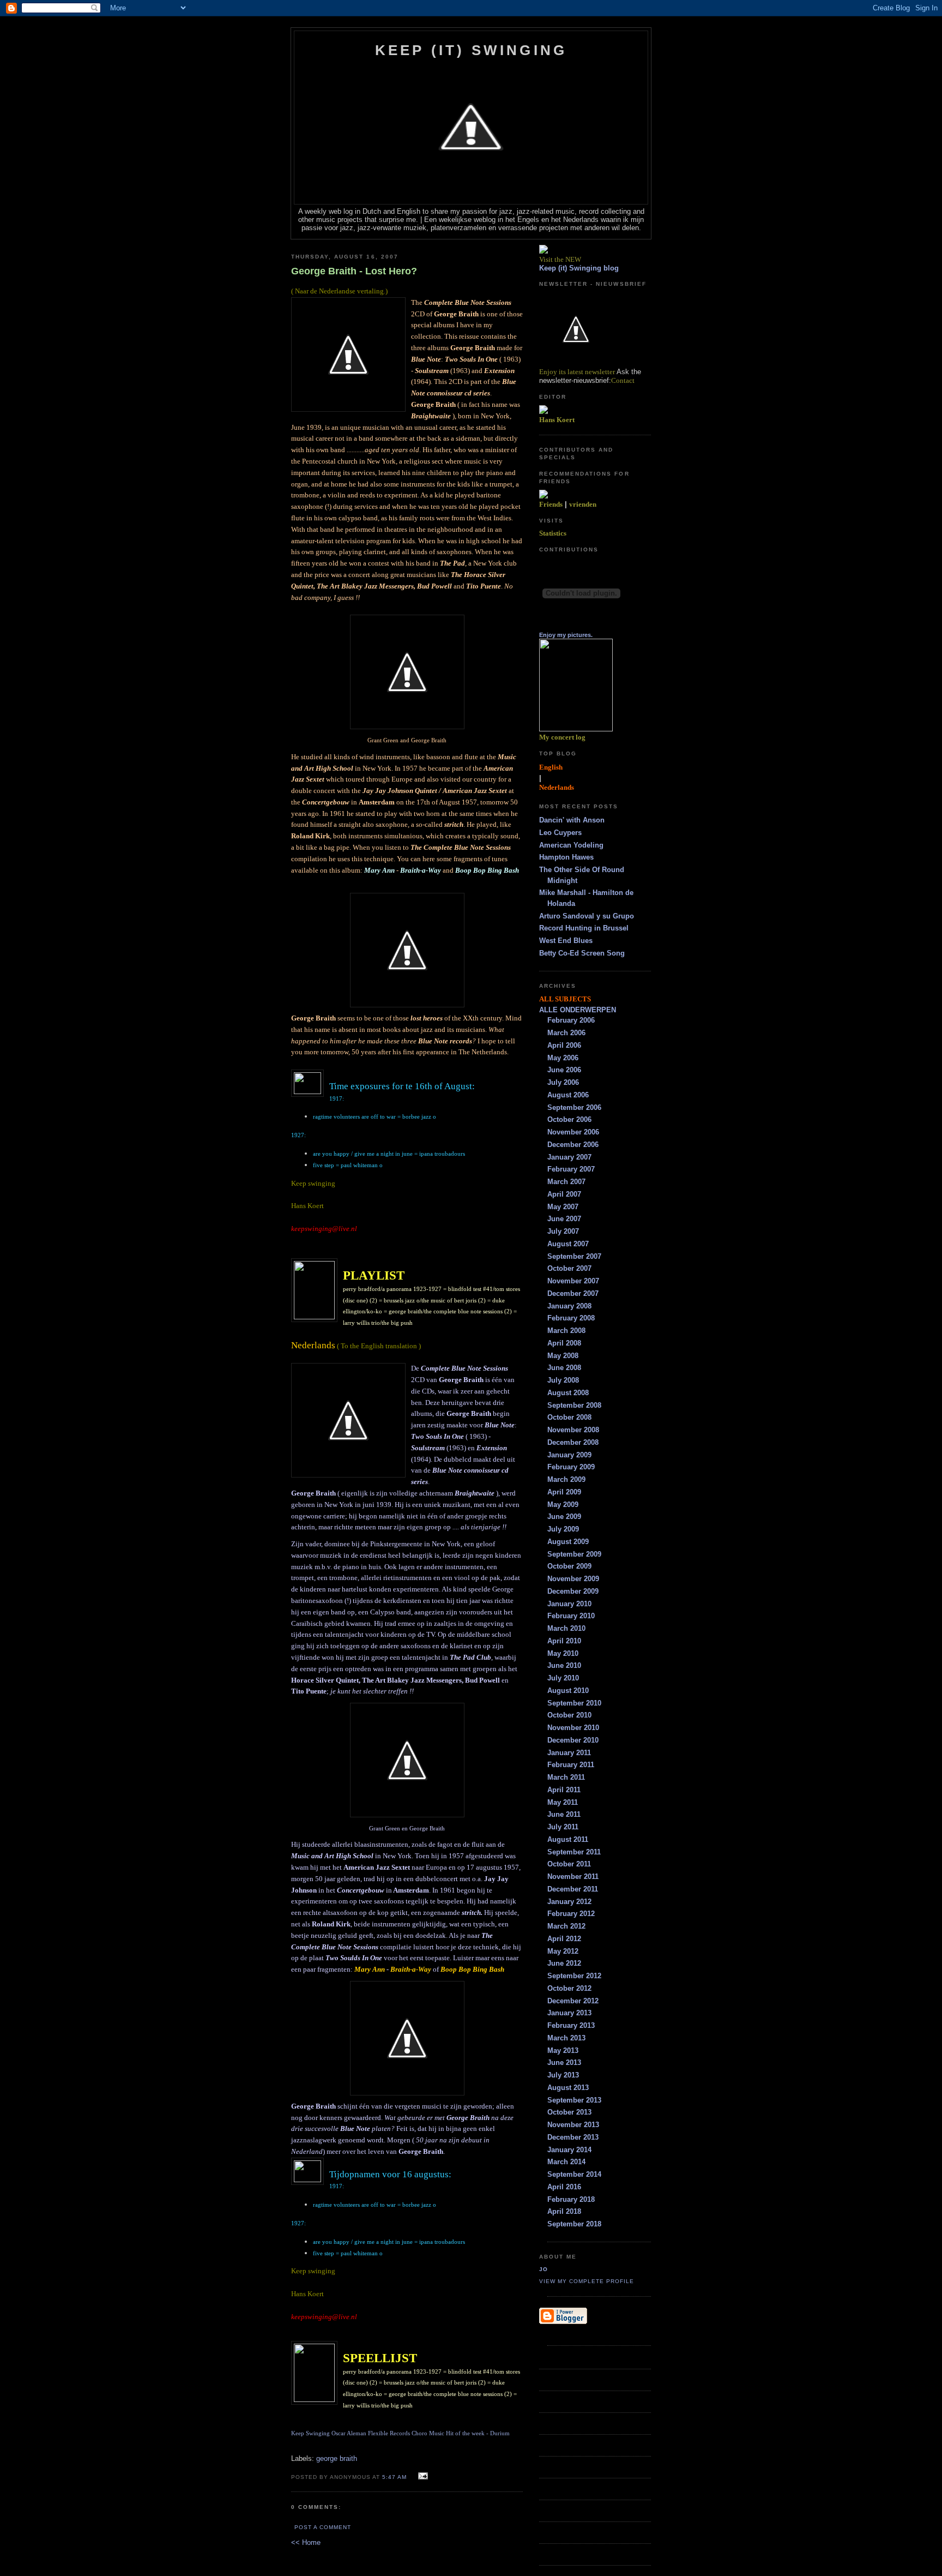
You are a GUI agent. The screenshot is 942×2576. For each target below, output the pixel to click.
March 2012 (566, 1926)
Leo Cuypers (560, 833)
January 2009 (569, 1455)
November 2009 (573, 1579)
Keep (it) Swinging (471, 50)
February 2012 (571, 1914)
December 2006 (573, 1145)
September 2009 (574, 1554)
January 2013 (569, 2013)
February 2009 (571, 1467)
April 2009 (564, 1492)
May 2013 (563, 2050)
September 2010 (574, 1703)
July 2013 (563, 2075)
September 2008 (574, 1405)
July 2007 (563, 1231)
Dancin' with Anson (572, 820)
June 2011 (564, 1814)
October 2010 (569, 1715)
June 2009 (564, 1517)
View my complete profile (587, 2281)
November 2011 (573, 1877)
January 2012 (569, 1902)
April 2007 (564, 1194)
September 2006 (574, 1107)
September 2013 (574, 2100)
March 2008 (566, 1331)
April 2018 (564, 2211)
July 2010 (563, 1678)
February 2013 (571, 2025)
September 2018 (574, 2224)
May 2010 (563, 1653)
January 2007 (569, 1157)
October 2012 (569, 1988)
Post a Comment (323, 2527)
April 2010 (564, 1641)
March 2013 (566, 2038)
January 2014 (569, 2150)
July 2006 (563, 1082)
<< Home (306, 2542)
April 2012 (564, 1939)
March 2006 (566, 1033)
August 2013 (568, 2088)
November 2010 (573, 1728)
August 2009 (568, 1542)
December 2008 (573, 1442)
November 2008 (573, 1430)
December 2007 (573, 1293)
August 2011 (568, 1839)
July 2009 (563, 1529)
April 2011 (564, 1790)
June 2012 (564, 1963)
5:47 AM (394, 2477)
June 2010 (564, 1665)
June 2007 (564, 1219)
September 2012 (574, 1976)
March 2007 (566, 1182)
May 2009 (563, 1505)
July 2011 (563, 1827)
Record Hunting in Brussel (584, 928)
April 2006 (564, 1045)
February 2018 (571, 2199)
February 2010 (571, 1616)
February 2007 (571, 1169)
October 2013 (569, 2112)
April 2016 (564, 2187)
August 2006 (568, 1095)
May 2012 (563, 1951)
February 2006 (571, 1020)
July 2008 (563, 1380)
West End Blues (566, 941)
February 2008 (571, 1318)
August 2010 (568, 1691)
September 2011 (574, 1852)
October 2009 (569, 1566)
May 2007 (563, 1207)
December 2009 (573, 1591)
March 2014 (566, 2162)
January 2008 (569, 1306)
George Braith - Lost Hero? (354, 271)
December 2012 (573, 2001)
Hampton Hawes (566, 857)
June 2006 (564, 1070)
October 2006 (569, 1119)
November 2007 (573, 1281)
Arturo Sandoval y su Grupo (587, 916)
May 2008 (563, 1356)
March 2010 (566, 1628)
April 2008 (564, 1343)
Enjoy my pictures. (566, 635)
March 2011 (566, 1777)
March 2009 (566, 1479)
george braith (337, 2458)
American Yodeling (571, 845)
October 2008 (569, 1417)
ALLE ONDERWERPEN (578, 1010)
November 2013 (573, 2125)
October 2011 (569, 1864)
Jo (544, 2269)
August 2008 (568, 1393)
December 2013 (573, 2137)
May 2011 (563, 1802)
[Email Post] (422, 2476)
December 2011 (573, 1889)
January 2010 (569, 1604)
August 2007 (568, 1244)
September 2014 (574, 2174)
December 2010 (573, 1740)
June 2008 (564, 1368)
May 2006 (563, 1058)
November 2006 (573, 1132)
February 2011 (571, 1765)
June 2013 (564, 2062)
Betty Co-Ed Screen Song (582, 953)
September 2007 (574, 1256)
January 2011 (569, 1753)
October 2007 (569, 1268)
